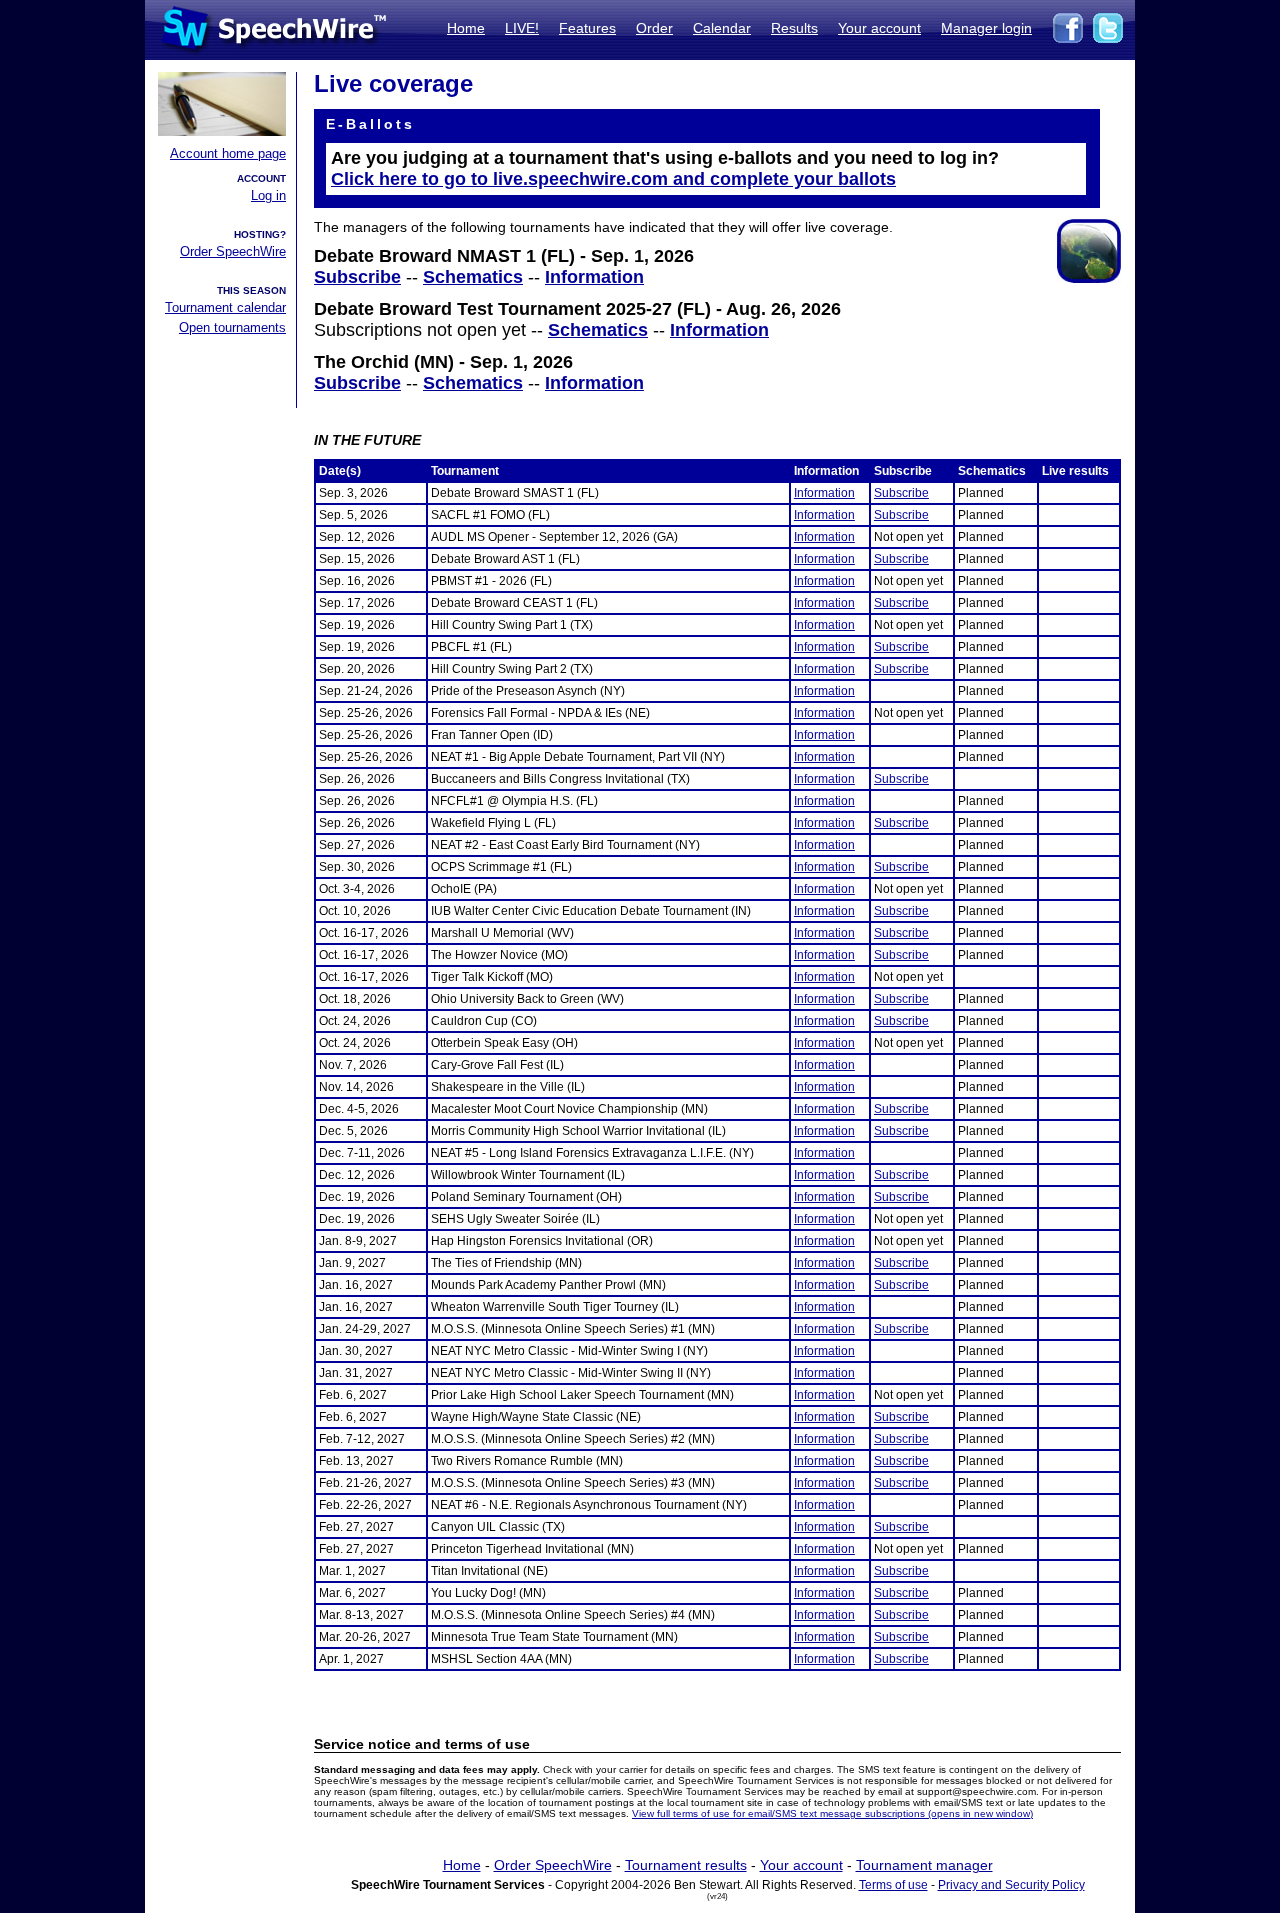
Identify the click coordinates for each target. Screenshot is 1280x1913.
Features (587, 28)
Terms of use (893, 1885)
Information (594, 277)
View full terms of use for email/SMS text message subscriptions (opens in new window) (832, 1813)
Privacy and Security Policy (1011, 1885)
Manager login (986, 28)
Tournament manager (924, 1865)
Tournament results (686, 1865)
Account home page (228, 153)
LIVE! (522, 28)
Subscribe (357, 277)
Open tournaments (232, 327)
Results (794, 28)
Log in (268, 195)
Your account (879, 28)
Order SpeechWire (233, 251)
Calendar (722, 28)
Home (466, 28)
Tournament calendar (225, 307)
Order (654, 28)
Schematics (473, 277)
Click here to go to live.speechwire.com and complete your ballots (613, 179)
